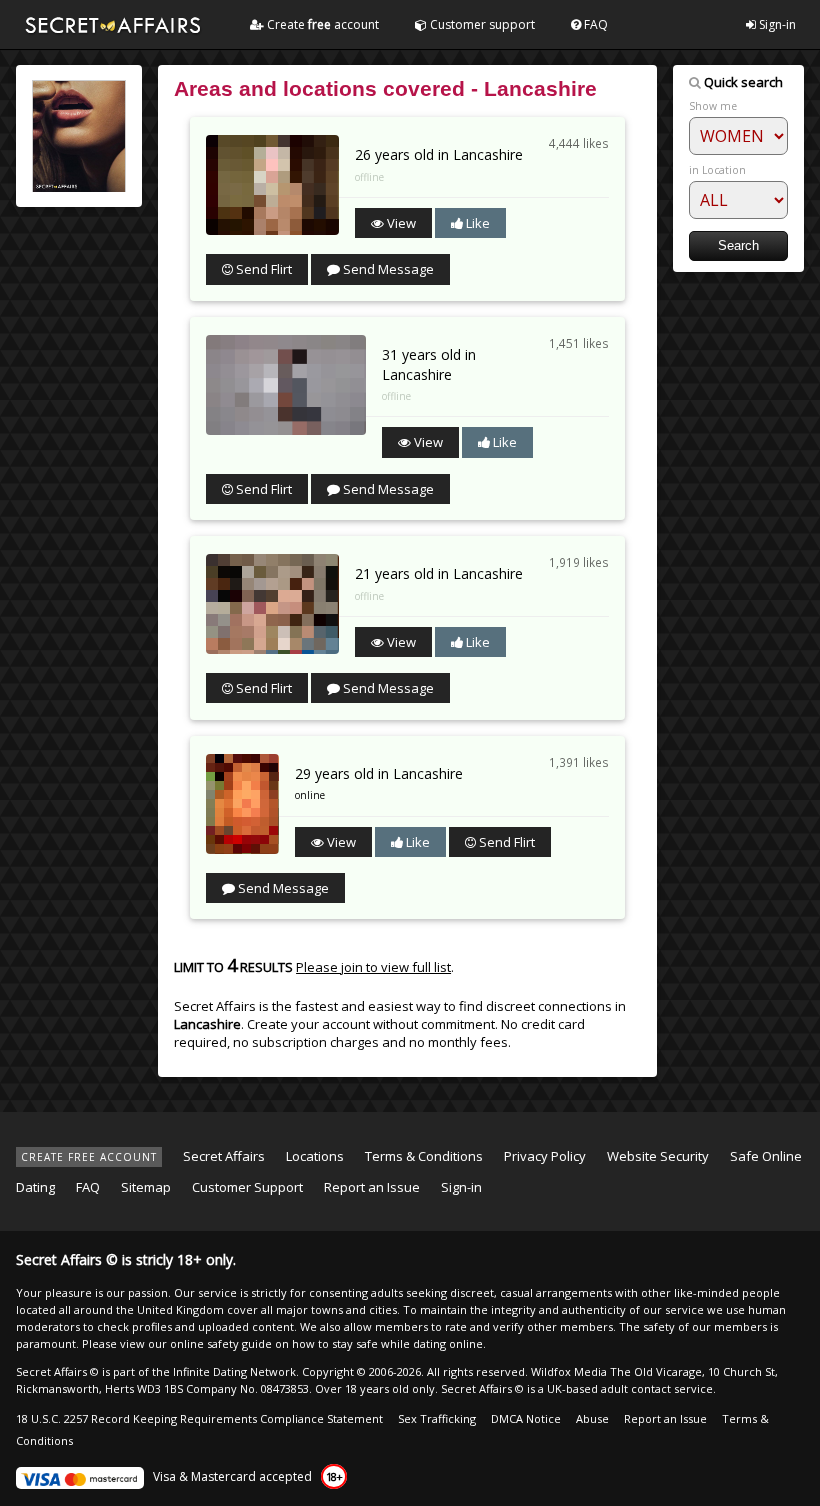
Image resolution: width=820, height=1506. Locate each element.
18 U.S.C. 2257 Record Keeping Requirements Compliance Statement (199, 1418)
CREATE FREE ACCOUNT (89, 1157)
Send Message (387, 269)
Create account (321, 24)
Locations (315, 1156)
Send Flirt (262, 269)
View (400, 223)
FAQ (594, 24)
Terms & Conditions (424, 1156)
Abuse (592, 1418)
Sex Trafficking (437, 1418)
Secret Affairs (224, 1156)
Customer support (481, 24)
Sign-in (776, 24)
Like (476, 223)
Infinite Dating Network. (236, 1371)
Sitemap (146, 1187)
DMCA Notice (526, 1418)
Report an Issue (372, 1187)
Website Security (658, 1156)
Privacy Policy (545, 1156)
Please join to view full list (373, 967)
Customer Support (247, 1187)
